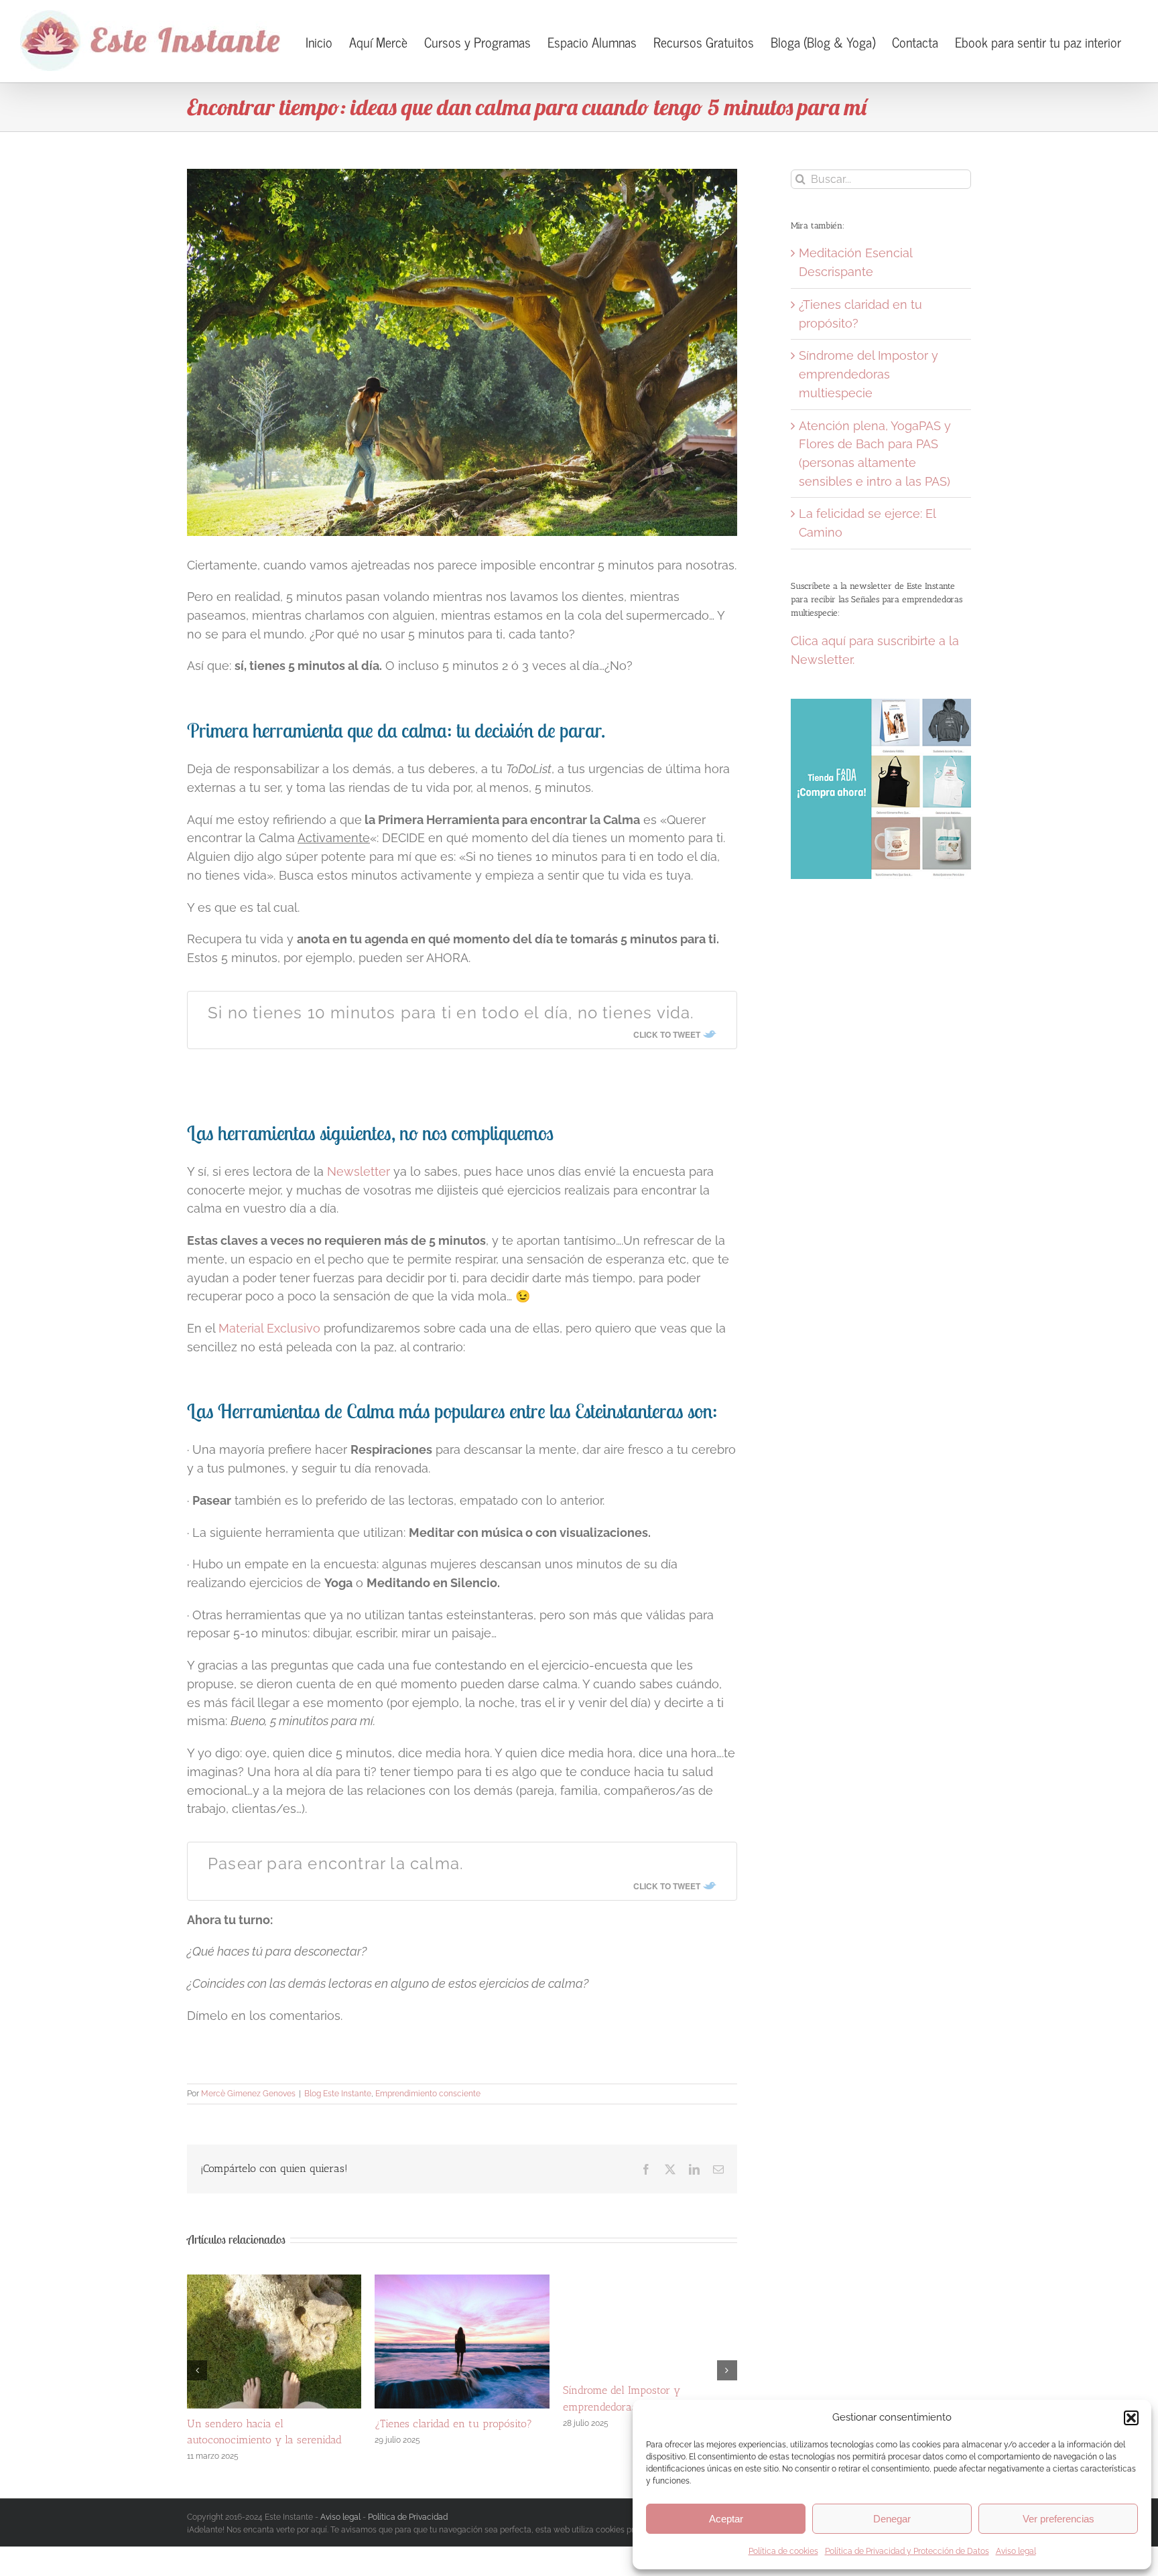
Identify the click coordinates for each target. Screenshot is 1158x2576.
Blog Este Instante (338, 2094)
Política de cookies (783, 2551)
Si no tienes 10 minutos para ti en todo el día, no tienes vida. (451, 1013)
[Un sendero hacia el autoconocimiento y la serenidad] (274, 2282)
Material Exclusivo (269, 1328)
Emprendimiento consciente (428, 2094)
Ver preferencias (1058, 2519)
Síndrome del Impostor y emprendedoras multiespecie (868, 374)
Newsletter (360, 1171)
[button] (1131, 2418)
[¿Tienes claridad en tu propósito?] (462, 2282)
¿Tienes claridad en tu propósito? (453, 2424)
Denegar (892, 2519)
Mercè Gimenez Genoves (248, 2094)
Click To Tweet (667, 1034)
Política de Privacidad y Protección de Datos (907, 2551)
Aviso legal (1016, 2551)
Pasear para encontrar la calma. (336, 1863)
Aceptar (726, 2519)
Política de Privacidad (408, 2513)
